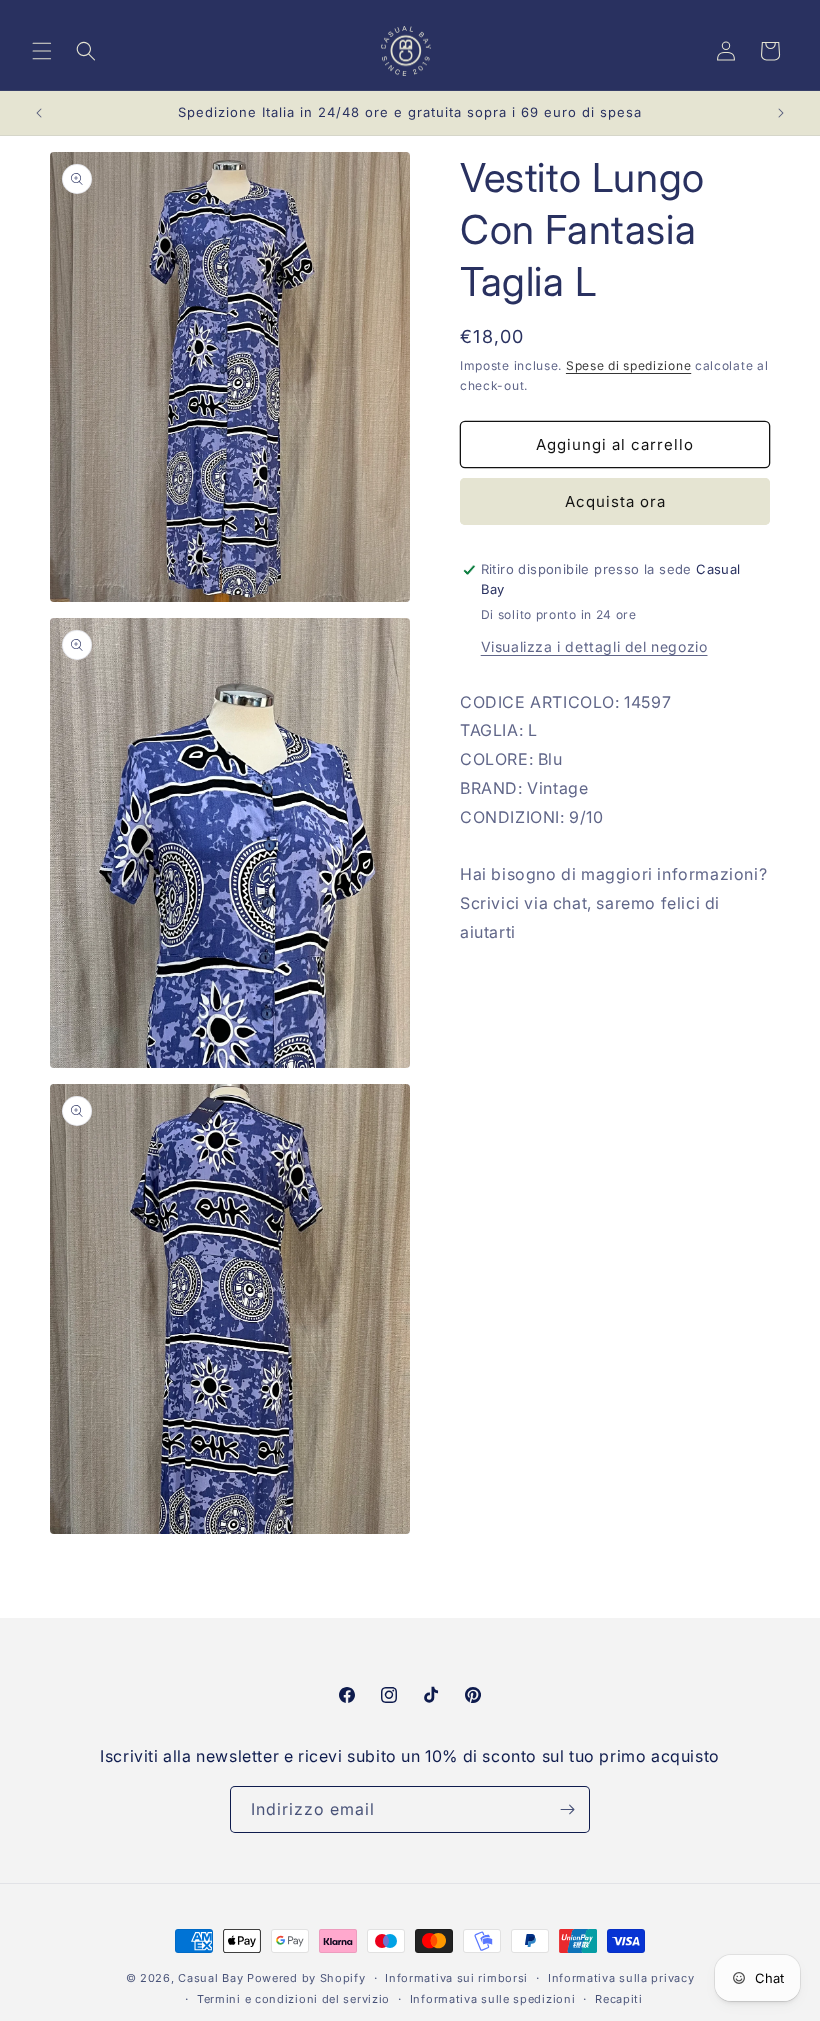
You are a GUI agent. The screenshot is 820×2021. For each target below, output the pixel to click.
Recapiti (619, 1999)
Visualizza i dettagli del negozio (594, 646)
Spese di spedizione (628, 365)
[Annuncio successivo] (781, 113)
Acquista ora (615, 501)
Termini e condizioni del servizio (293, 1999)
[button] (42, 51)
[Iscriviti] (567, 1809)
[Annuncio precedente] (39, 113)
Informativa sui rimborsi (456, 1978)
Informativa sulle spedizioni (493, 1999)
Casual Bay (210, 1978)
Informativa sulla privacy (621, 1978)
